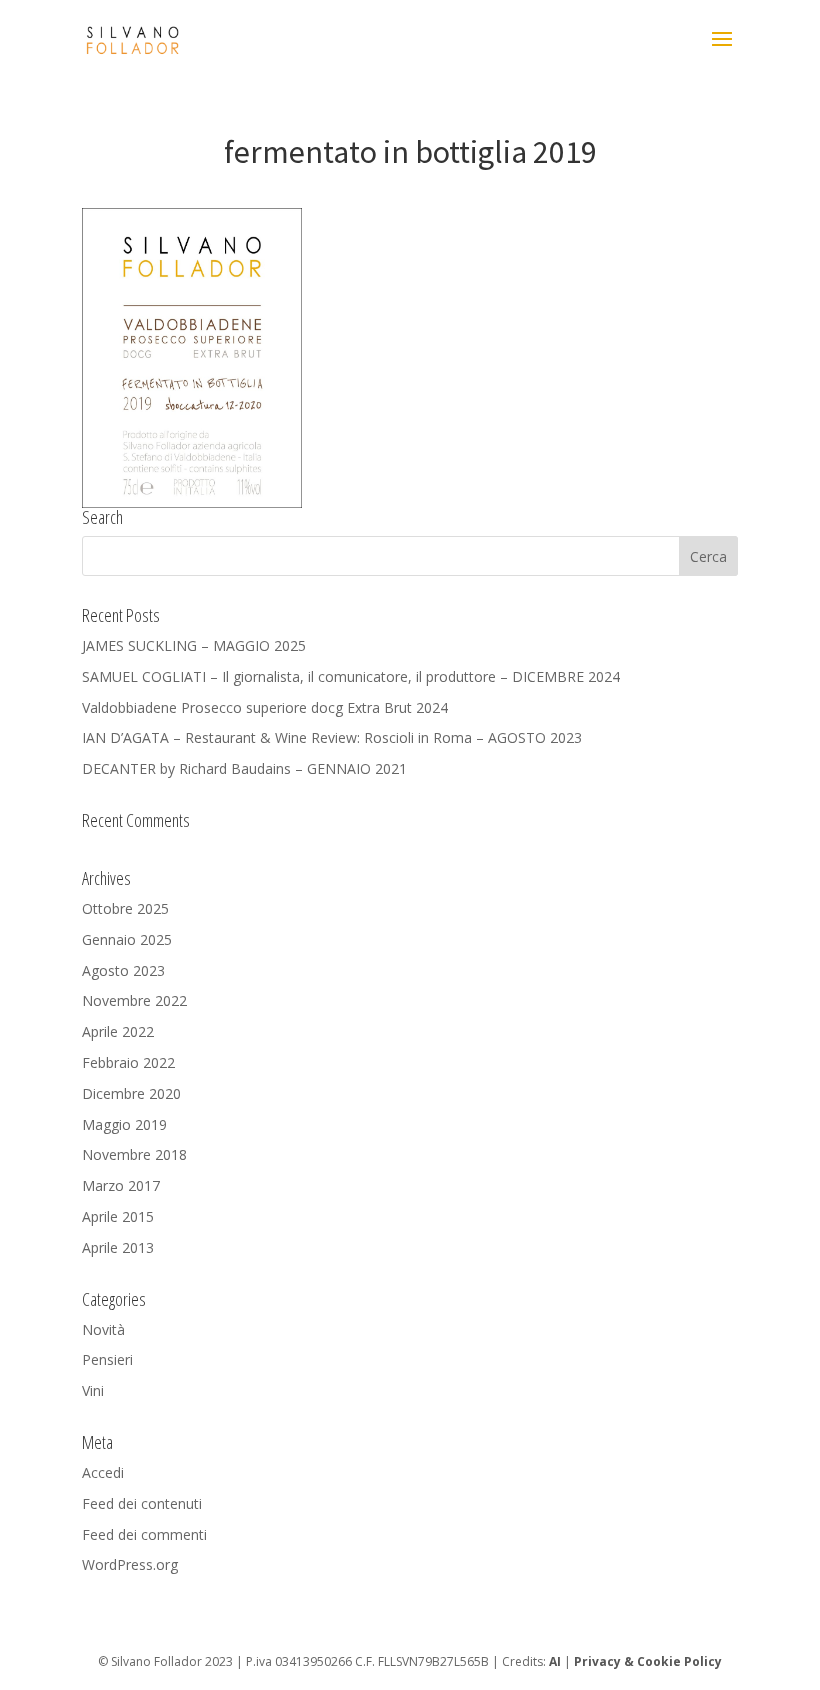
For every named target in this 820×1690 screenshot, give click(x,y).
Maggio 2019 (124, 1124)
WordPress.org (130, 1564)
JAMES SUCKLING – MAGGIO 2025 (194, 645)
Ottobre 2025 (125, 908)
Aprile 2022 (118, 1031)
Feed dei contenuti (142, 1503)
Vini (93, 1390)
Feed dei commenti (144, 1534)
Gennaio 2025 (127, 939)
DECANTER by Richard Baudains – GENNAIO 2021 (244, 768)
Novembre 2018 (134, 1154)
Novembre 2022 (134, 1000)
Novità (103, 1329)
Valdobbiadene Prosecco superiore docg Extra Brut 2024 (265, 707)
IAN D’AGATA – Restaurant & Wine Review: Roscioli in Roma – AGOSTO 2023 (332, 737)
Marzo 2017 (121, 1185)
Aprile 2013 (118, 1247)
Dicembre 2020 (131, 1093)
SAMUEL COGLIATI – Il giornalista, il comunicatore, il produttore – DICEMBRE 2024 (351, 676)
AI (555, 1661)
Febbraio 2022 (128, 1062)
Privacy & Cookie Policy (648, 1661)
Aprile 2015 (118, 1216)
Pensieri (107, 1359)
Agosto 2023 (123, 970)
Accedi (103, 1472)
